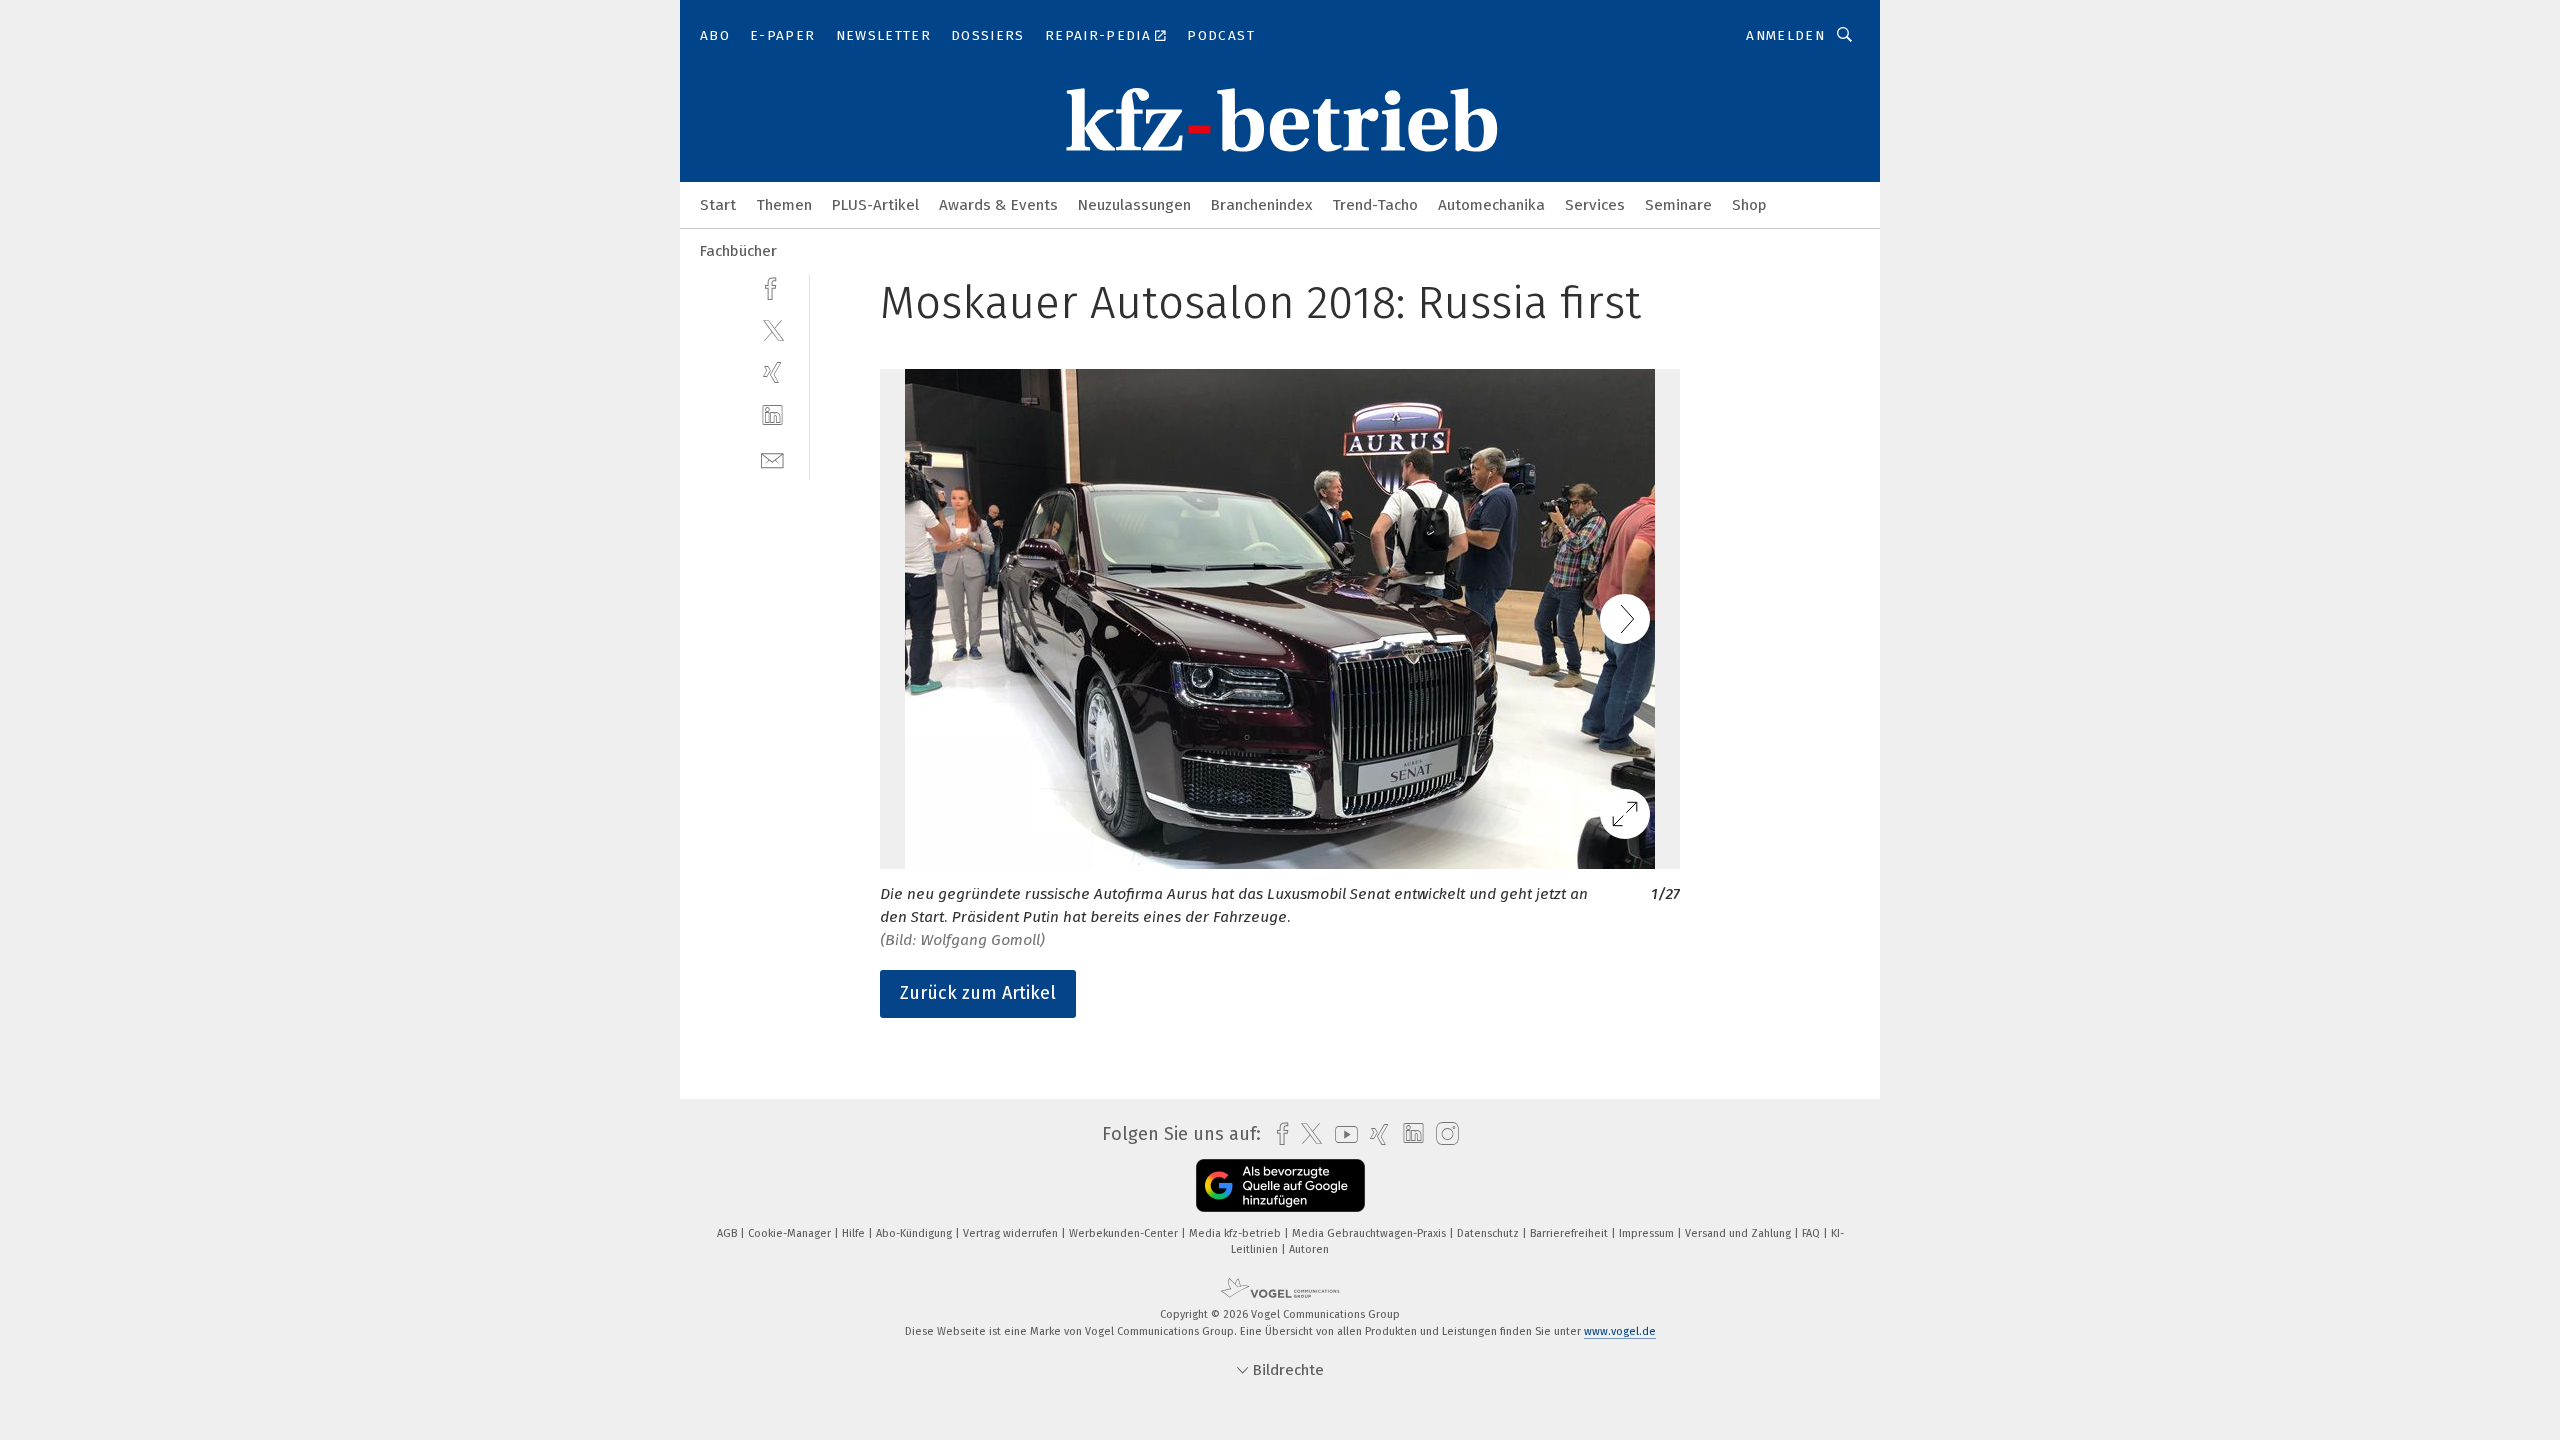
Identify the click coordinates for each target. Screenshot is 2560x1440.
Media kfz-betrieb (1236, 1233)
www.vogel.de (1620, 1331)
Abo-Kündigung (915, 1233)
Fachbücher (738, 251)
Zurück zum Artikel (978, 993)
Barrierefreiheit (1570, 1233)
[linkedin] (772, 415)
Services (1595, 205)
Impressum (1648, 1233)
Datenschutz (1489, 1233)
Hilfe (855, 1233)
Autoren (1309, 1249)
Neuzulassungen (1134, 205)
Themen (784, 205)
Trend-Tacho (1375, 205)
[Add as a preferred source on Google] (1280, 1185)
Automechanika (1491, 205)
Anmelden (1785, 35)
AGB (728, 1233)
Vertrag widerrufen (1012, 1233)
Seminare (1678, 205)
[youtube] (1341, 1134)
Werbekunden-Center (1125, 1233)
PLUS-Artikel (875, 205)
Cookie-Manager (791, 1233)
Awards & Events (998, 205)
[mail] (772, 458)
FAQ (1812, 1233)
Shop (1749, 205)
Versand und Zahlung (1739, 1233)
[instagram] (1442, 1134)
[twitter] (772, 329)
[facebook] (772, 286)
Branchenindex (1261, 205)
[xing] (772, 372)
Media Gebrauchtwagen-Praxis (1370, 1233)
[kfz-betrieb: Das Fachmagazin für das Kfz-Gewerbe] (718, 203)
